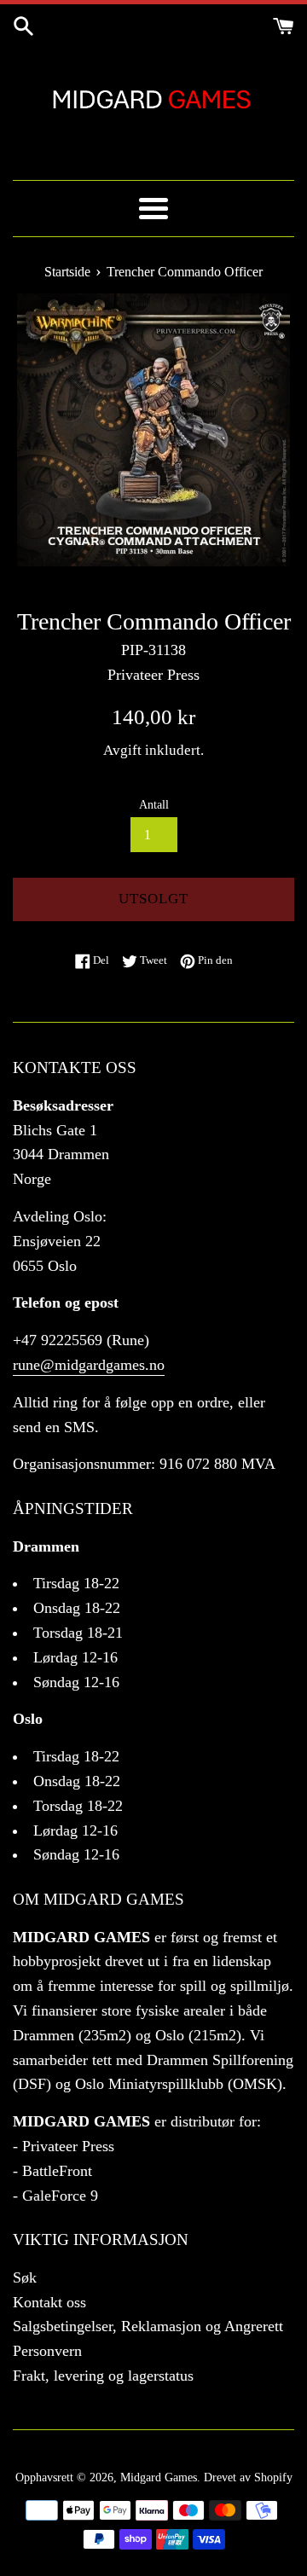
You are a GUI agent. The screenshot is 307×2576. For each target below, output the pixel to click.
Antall (154, 804)
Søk (25, 2277)
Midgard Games (159, 2477)
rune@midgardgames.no (89, 1365)
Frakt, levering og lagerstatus (103, 2376)
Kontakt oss (49, 2302)
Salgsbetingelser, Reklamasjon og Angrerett (148, 2326)
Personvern (47, 2351)
